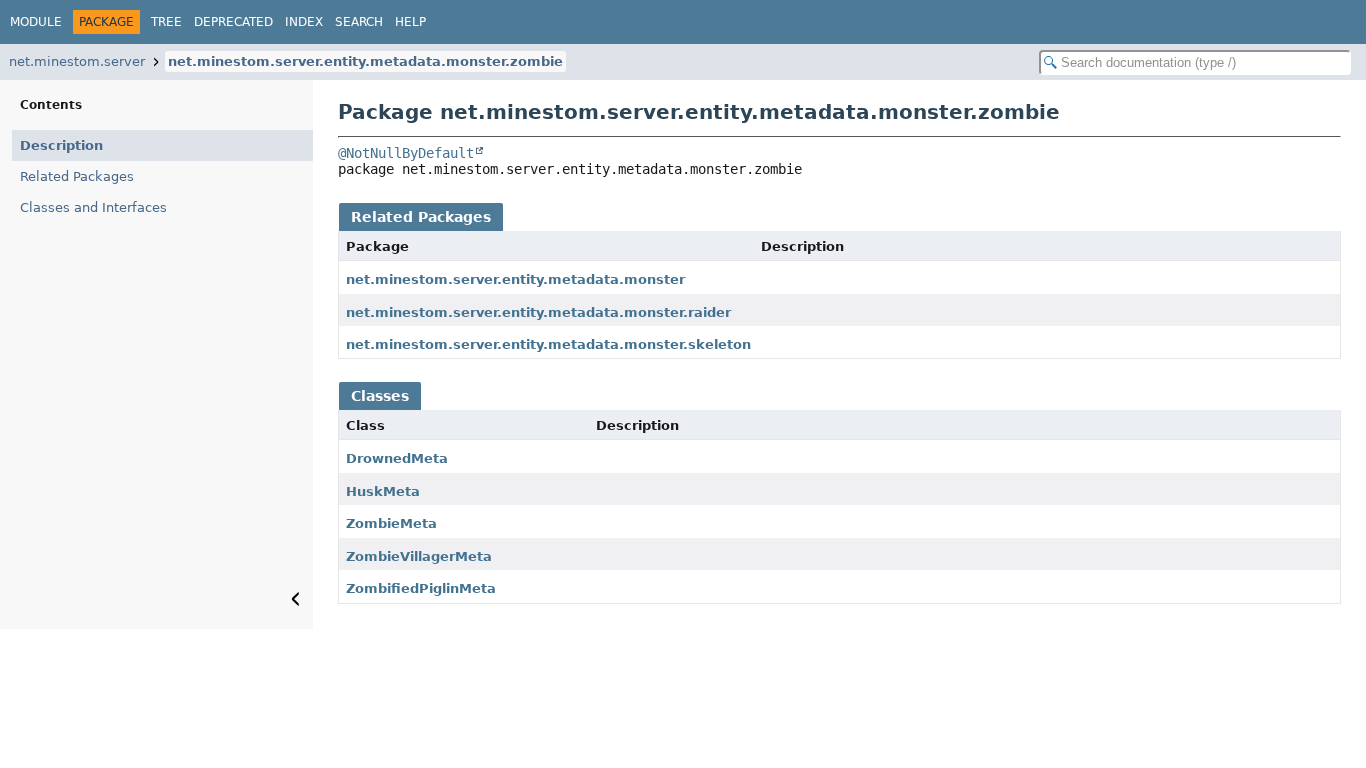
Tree (166, 22)
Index (304, 22)
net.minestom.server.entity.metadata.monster (515, 279)
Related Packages (77, 176)
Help (410, 22)
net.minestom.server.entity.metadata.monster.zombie (365, 61)
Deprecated (233, 22)
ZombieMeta (391, 523)
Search (359, 22)
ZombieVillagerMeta (419, 556)
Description (61, 145)
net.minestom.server (77, 61)
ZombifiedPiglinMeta (421, 588)
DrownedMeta (397, 458)
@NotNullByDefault (406, 153)
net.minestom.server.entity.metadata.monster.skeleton (548, 344)
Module (36, 22)
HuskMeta (383, 491)
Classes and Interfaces (93, 207)
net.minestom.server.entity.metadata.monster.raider (538, 312)
